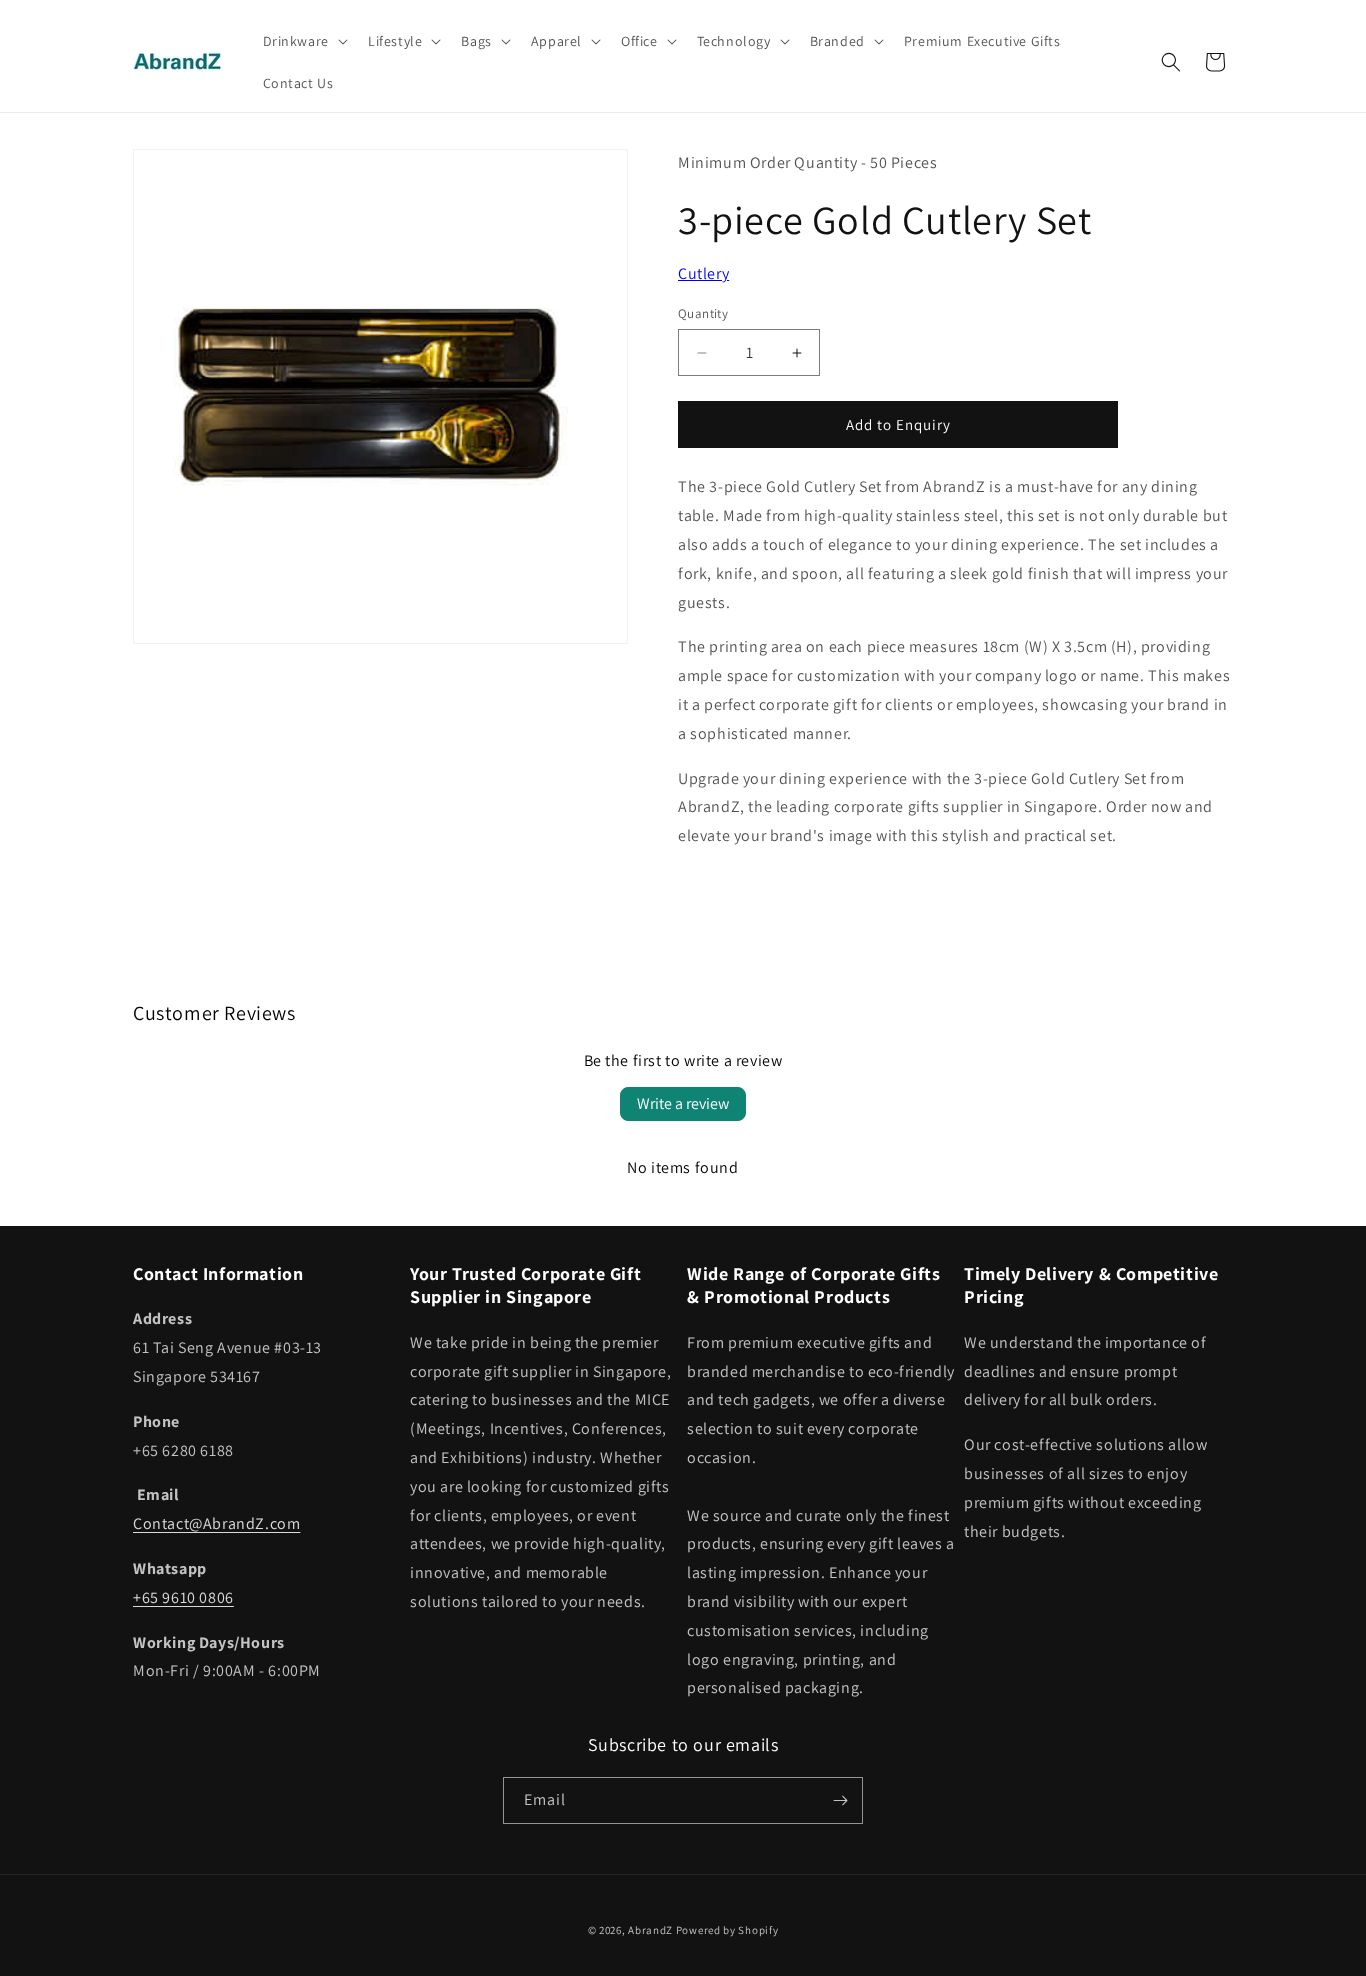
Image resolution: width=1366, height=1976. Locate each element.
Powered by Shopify (727, 1930)
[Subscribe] (840, 1800)
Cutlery (703, 273)
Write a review (683, 1103)
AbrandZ (650, 1930)
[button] (303, 41)
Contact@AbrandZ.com (216, 1523)
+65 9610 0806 (183, 1597)
